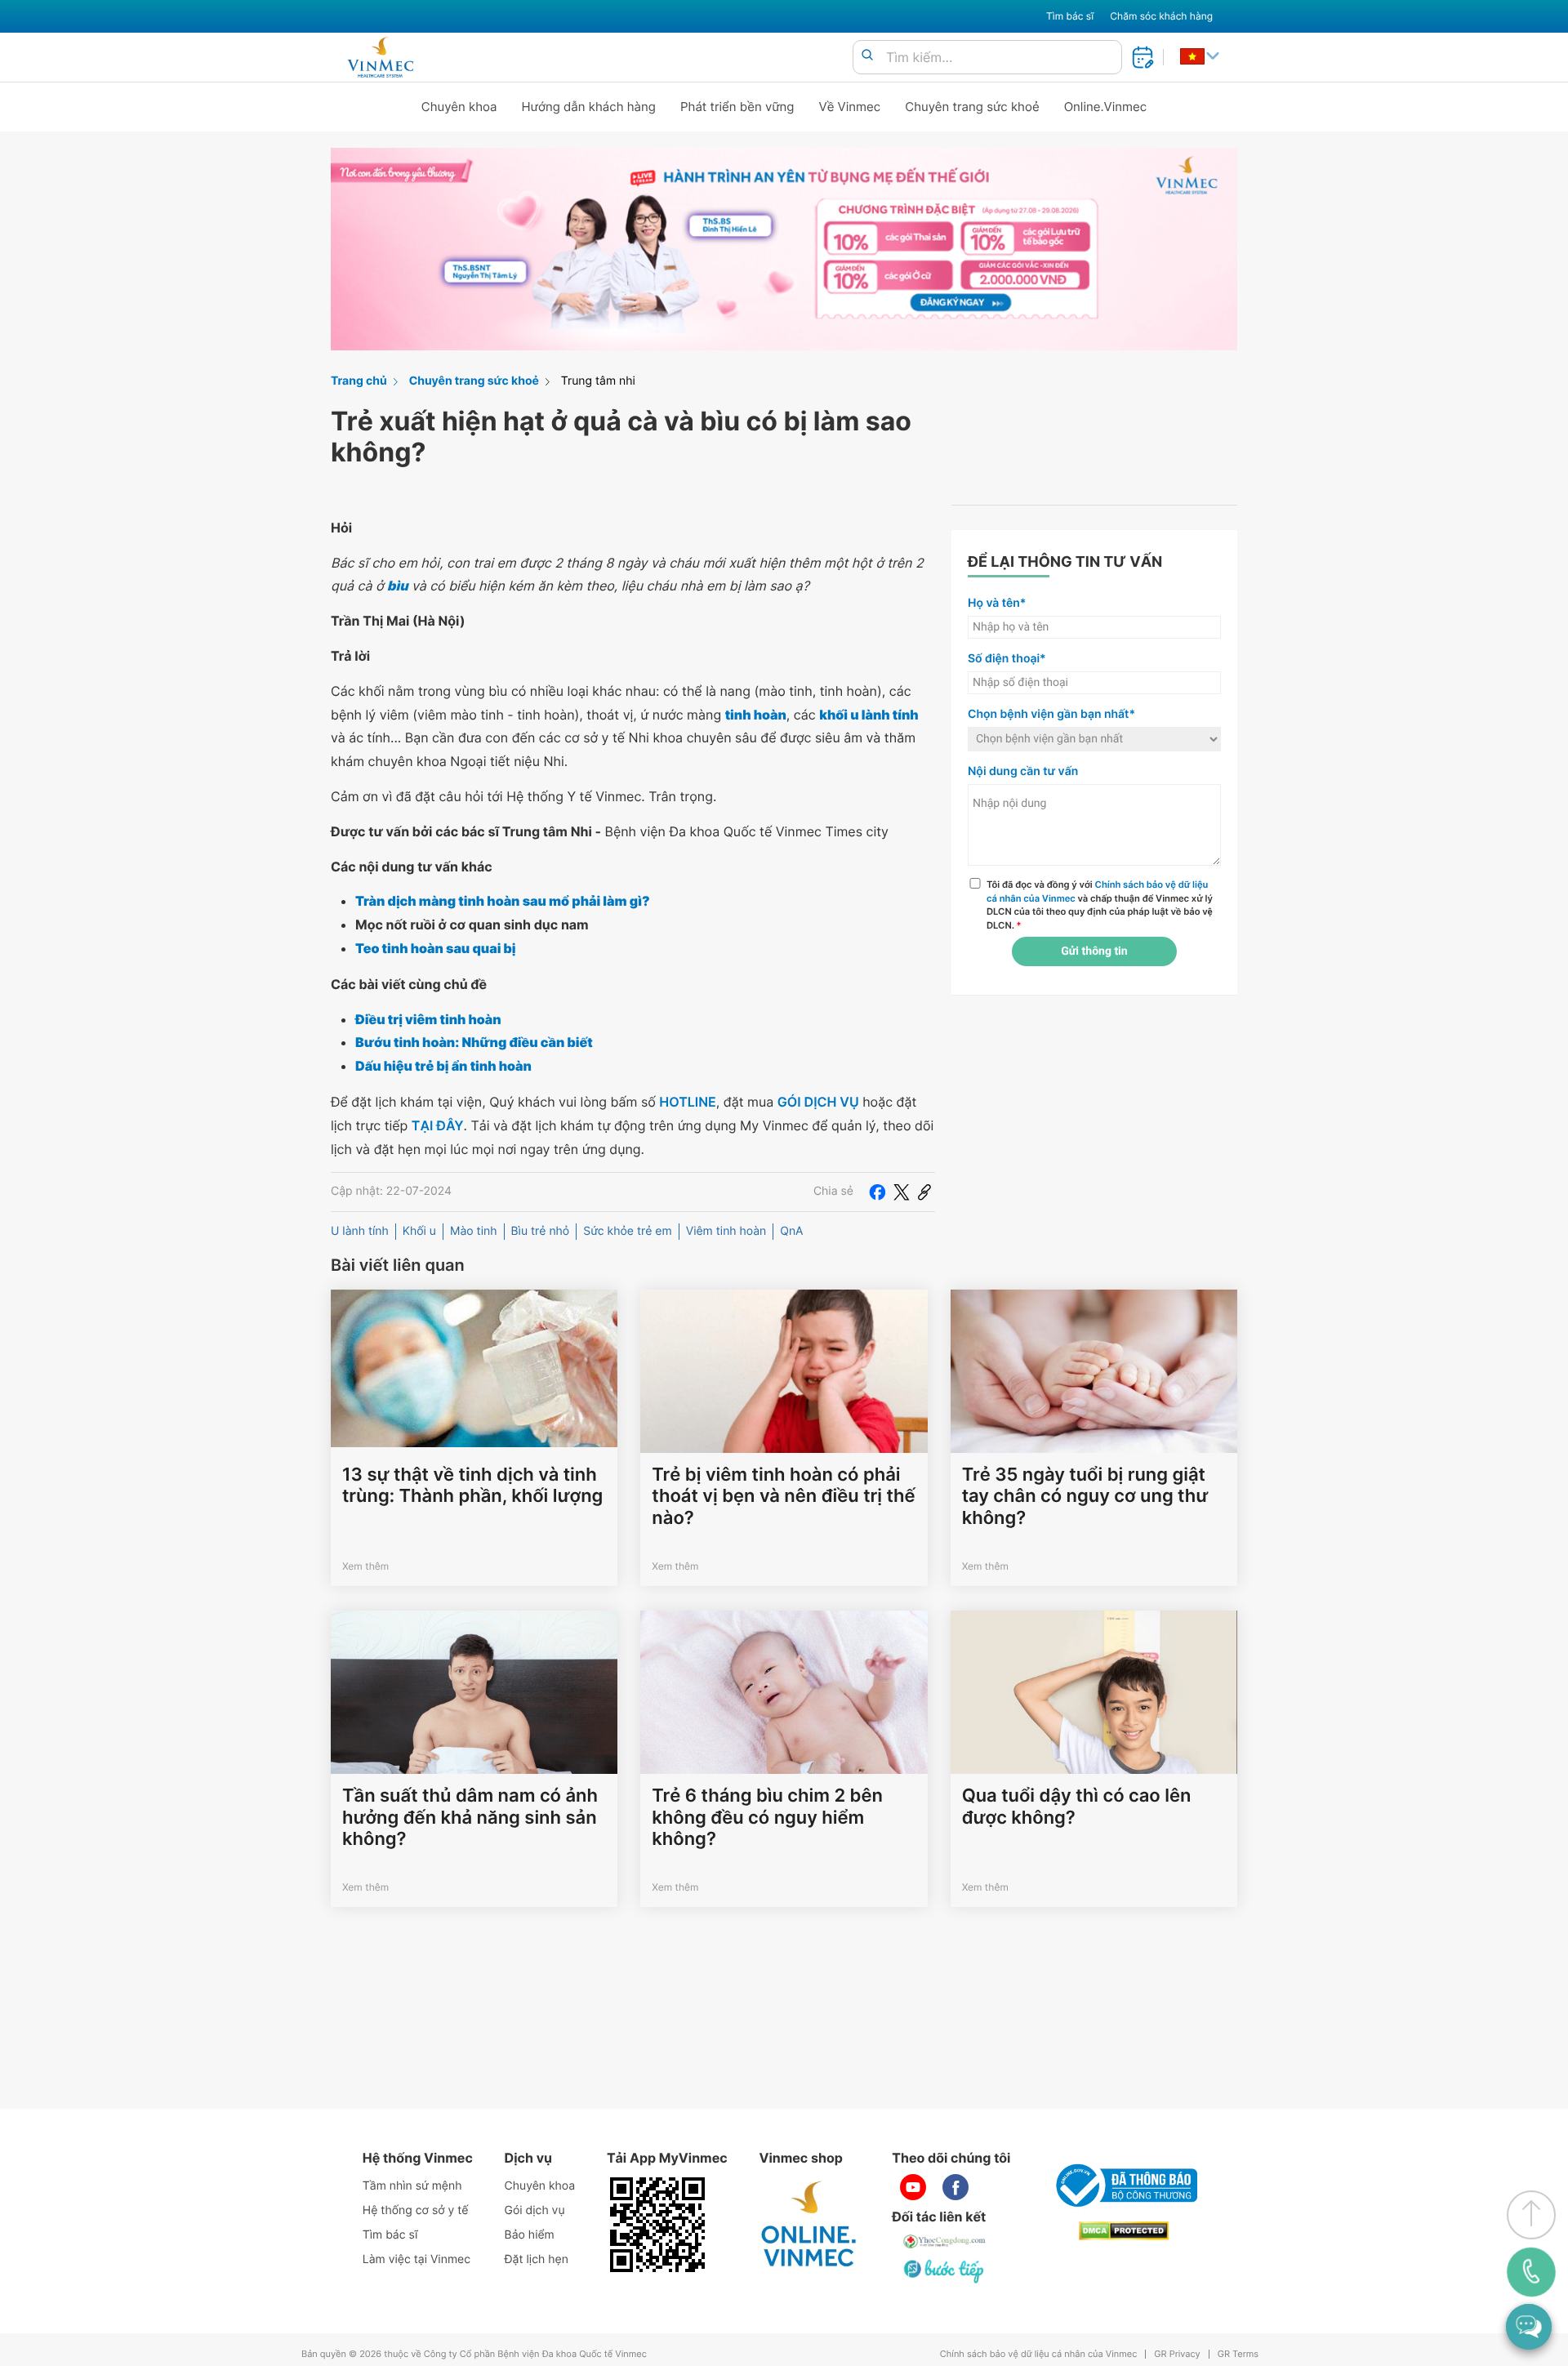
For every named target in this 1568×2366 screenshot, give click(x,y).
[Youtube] (913, 2187)
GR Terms (1238, 2354)
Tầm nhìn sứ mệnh (412, 2186)
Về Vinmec (850, 107)
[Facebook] (877, 1192)
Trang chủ (359, 381)
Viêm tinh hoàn (726, 1231)
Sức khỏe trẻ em (627, 1231)
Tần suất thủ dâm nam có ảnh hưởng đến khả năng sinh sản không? (470, 1818)
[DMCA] (1124, 2231)
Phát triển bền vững (737, 107)
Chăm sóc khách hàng (1161, 16)
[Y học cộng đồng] (945, 2241)
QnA (791, 1231)
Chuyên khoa (459, 107)
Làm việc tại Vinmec (416, 2259)
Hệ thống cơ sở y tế (416, 2210)
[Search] (867, 56)
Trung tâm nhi (598, 381)
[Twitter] (902, 1192)
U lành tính (360, 1231)
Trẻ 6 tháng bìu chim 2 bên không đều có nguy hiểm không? (767, 1818)
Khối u (419, 1231)
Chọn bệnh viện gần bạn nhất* (1051, 714)
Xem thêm (365, 1566)
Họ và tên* (997, 603)
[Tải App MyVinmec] (657, 2225)
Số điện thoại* (1007, 659)
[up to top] (1531, 2215)
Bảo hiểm (530, 2235)
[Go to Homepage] (380, 57)
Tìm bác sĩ (1070, 16)
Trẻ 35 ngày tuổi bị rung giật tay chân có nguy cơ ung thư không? (1085, 1497)
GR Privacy (1177, 2354)
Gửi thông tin (1094, 951)
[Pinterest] (924, 1192)
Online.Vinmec (1106, 107)
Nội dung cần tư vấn (1023, 771)
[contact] (1531, 2272)
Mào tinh (474, 1231)
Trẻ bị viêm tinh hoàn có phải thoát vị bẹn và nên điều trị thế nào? (783, 1497)
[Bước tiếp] (945, 2270)
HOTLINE (687, 1102)
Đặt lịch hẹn (537, 2259)
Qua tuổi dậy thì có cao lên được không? (1077, 1807)
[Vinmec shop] (809, 2225)
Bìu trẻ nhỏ (541, 1231)
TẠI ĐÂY (438, 1125)
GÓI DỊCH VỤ (818, 1102)
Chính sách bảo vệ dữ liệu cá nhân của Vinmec (1039, 2354)
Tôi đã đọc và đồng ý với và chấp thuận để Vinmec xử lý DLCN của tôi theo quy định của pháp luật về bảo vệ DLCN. (1100, 905)
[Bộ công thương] (1124, 2186)
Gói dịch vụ (535, 2210)
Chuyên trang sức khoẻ (972, 107)
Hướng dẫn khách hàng (589, 107)
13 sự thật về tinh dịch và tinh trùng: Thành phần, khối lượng (472, 1486)
